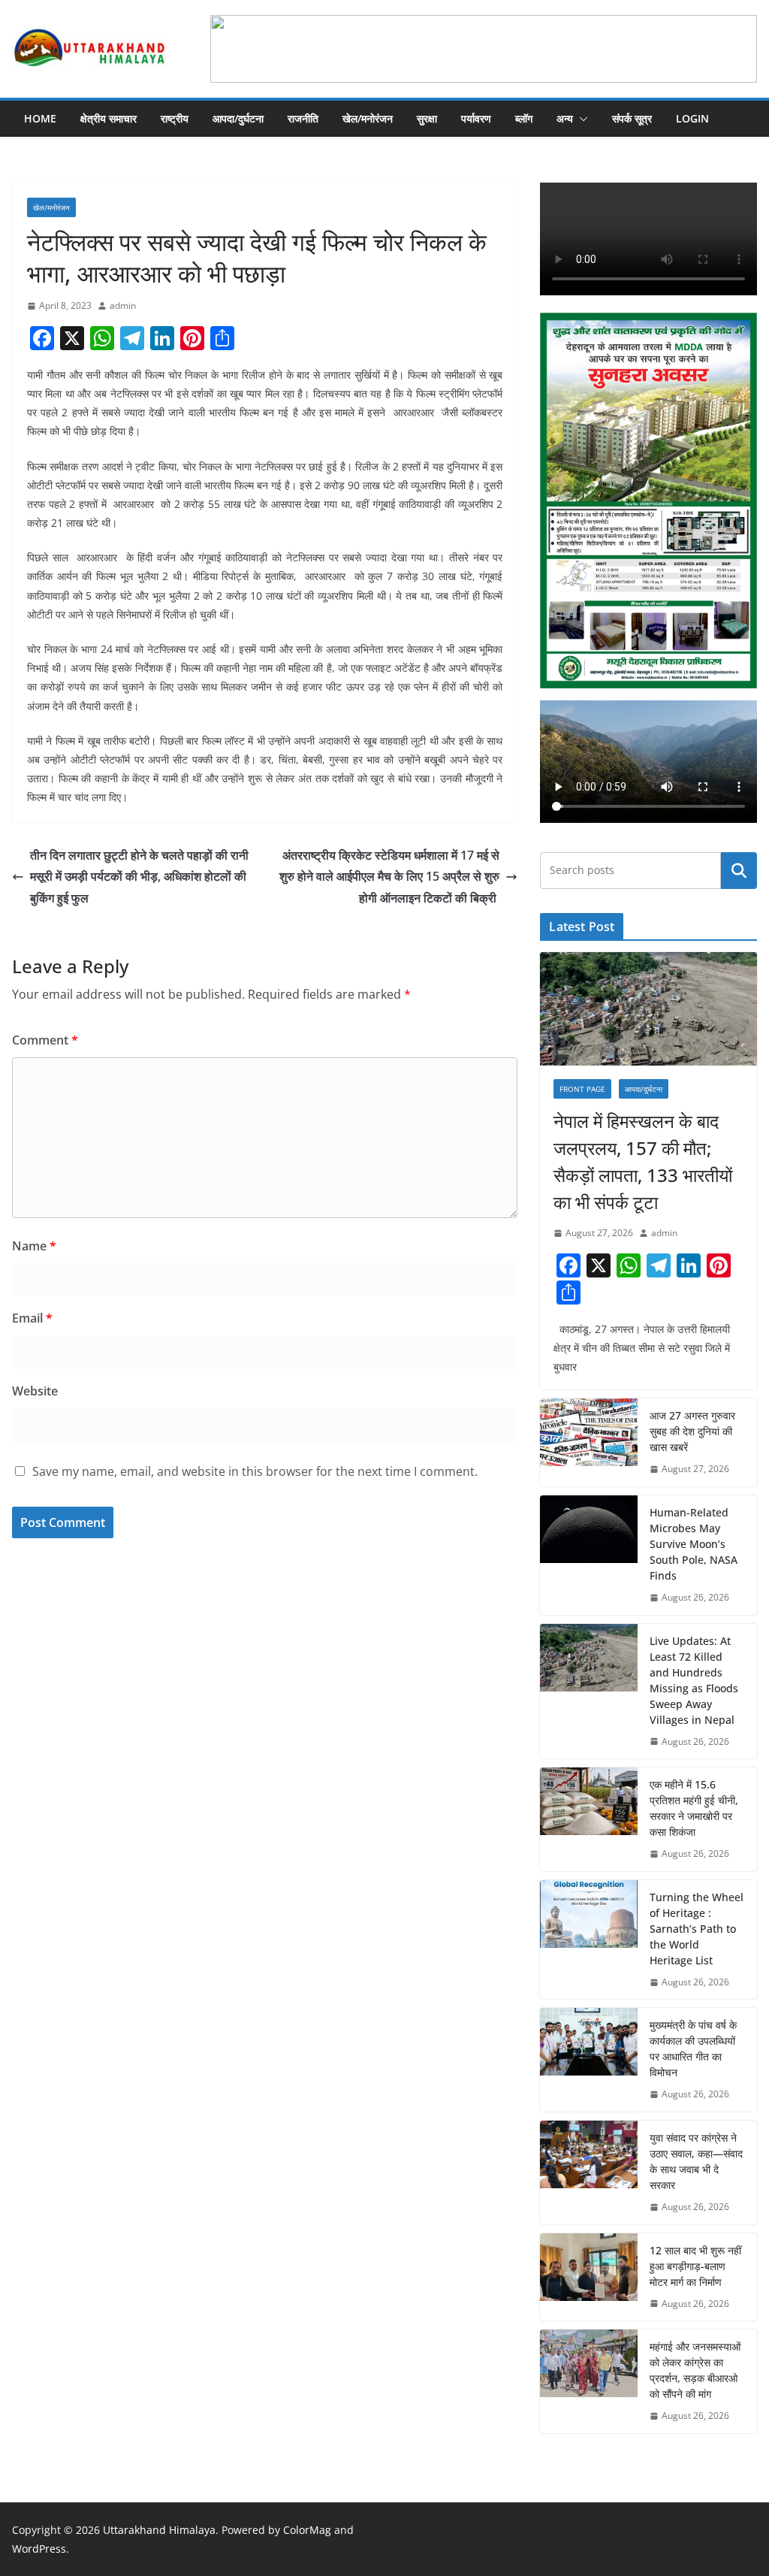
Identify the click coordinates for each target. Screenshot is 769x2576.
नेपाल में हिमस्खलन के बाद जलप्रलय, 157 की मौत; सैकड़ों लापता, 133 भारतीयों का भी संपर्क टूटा (643, 1161)
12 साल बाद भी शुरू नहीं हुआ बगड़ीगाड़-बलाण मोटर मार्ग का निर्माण (695, 2266)
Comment (45, 1040)
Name (34, 1246)
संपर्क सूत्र (632, 118)
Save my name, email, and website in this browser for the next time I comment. (255, 1471)
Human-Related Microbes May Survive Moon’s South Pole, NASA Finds (694, 1544)
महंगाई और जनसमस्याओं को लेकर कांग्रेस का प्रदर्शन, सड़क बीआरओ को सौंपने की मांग (695, 2370)
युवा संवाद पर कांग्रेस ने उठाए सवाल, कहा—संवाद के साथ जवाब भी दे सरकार (696, 2161)
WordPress (39, 2549)
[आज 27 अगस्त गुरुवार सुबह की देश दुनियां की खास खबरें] (589, 1442)
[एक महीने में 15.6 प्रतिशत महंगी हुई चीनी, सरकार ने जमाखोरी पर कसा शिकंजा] (589, 1819)
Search (739, 870)
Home (40, 118)
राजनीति (303, 118)
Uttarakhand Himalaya (159, 2530)
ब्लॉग (524, 118)
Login (692, 118)
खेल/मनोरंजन (368, 118)
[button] (581, 119)
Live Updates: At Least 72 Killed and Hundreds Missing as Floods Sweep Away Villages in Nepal (694, 1680)
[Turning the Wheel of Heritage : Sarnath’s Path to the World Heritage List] (589, 1940)
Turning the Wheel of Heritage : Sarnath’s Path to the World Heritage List (697, 1929)
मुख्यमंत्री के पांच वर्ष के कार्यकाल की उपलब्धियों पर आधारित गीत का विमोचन (693, 2048)
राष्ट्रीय (175, 118)
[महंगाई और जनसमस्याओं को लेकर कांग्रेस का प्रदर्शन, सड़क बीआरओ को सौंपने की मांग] (589, 2381)
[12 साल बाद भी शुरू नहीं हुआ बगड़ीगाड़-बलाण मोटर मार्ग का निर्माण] (589, 2277)
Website (35, 1391)
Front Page (582, 1089)
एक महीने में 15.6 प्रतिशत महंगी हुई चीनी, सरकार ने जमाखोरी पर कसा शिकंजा (694, 1808)
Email (32, 1318)
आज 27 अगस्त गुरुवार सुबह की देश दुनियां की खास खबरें (692, 1431)
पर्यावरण (476, 118)
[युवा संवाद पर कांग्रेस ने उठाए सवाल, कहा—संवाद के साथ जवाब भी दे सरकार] (589, 2172)
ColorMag (307, 2530)
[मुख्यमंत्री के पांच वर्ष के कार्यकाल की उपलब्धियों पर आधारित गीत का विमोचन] (589, 2060)
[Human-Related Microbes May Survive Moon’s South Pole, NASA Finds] (589, 1555)
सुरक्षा (427, 118)
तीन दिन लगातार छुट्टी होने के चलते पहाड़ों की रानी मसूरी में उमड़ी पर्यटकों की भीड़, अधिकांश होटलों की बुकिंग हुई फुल (139, 877)
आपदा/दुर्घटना (238, 118)
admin (123, 305)
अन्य (565, 118)
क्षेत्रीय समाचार (109, 118)
